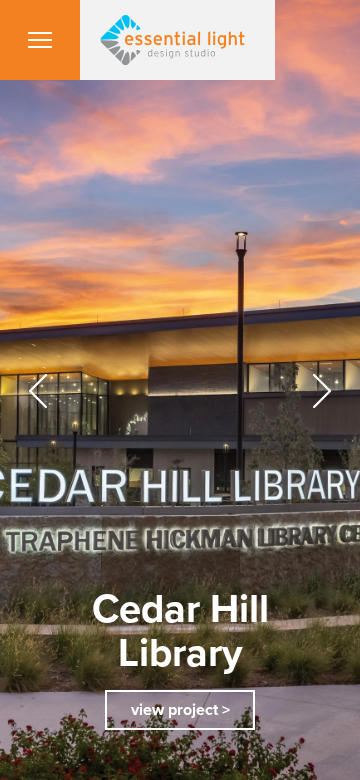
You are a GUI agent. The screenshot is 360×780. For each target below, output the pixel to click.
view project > (180, 710)
